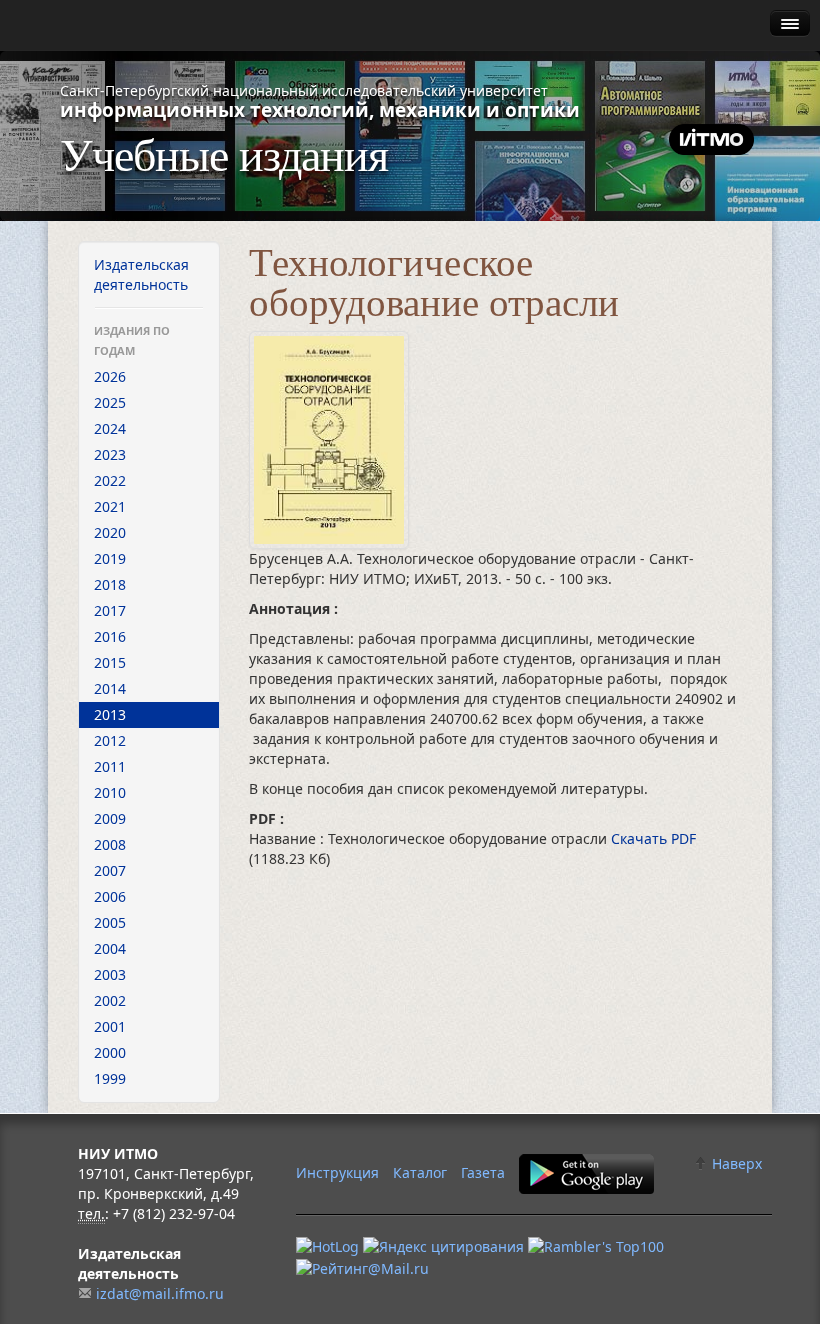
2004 (110, 948)
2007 (110, 870)
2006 (110, 896)
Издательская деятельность (141, 274)
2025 (110, 402)
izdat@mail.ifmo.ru (160, 1293)
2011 (110, 766)
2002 (110, 1000)
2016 (110, 636)
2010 (110, 792)
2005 (110, 922)
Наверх (735, 1163)
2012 (110, 740)
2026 (110, 376)
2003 (110, 974)
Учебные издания (224, 153)
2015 (110, 662)
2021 (110, 506)
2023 (110, 454)
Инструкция (337, 1172)
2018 (110, 584)
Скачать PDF (653, 838)
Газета (483, 1172)
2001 (110, 1026)
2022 (110, 480)
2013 (110, 714)
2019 (110, 558)
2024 (110, 428)
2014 (110, 688)
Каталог (420, 1172)
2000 (110, 1052)
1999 (110, 1078)
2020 (110, 532)
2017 (110, 610)
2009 (110, 818)
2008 (110, 844)
